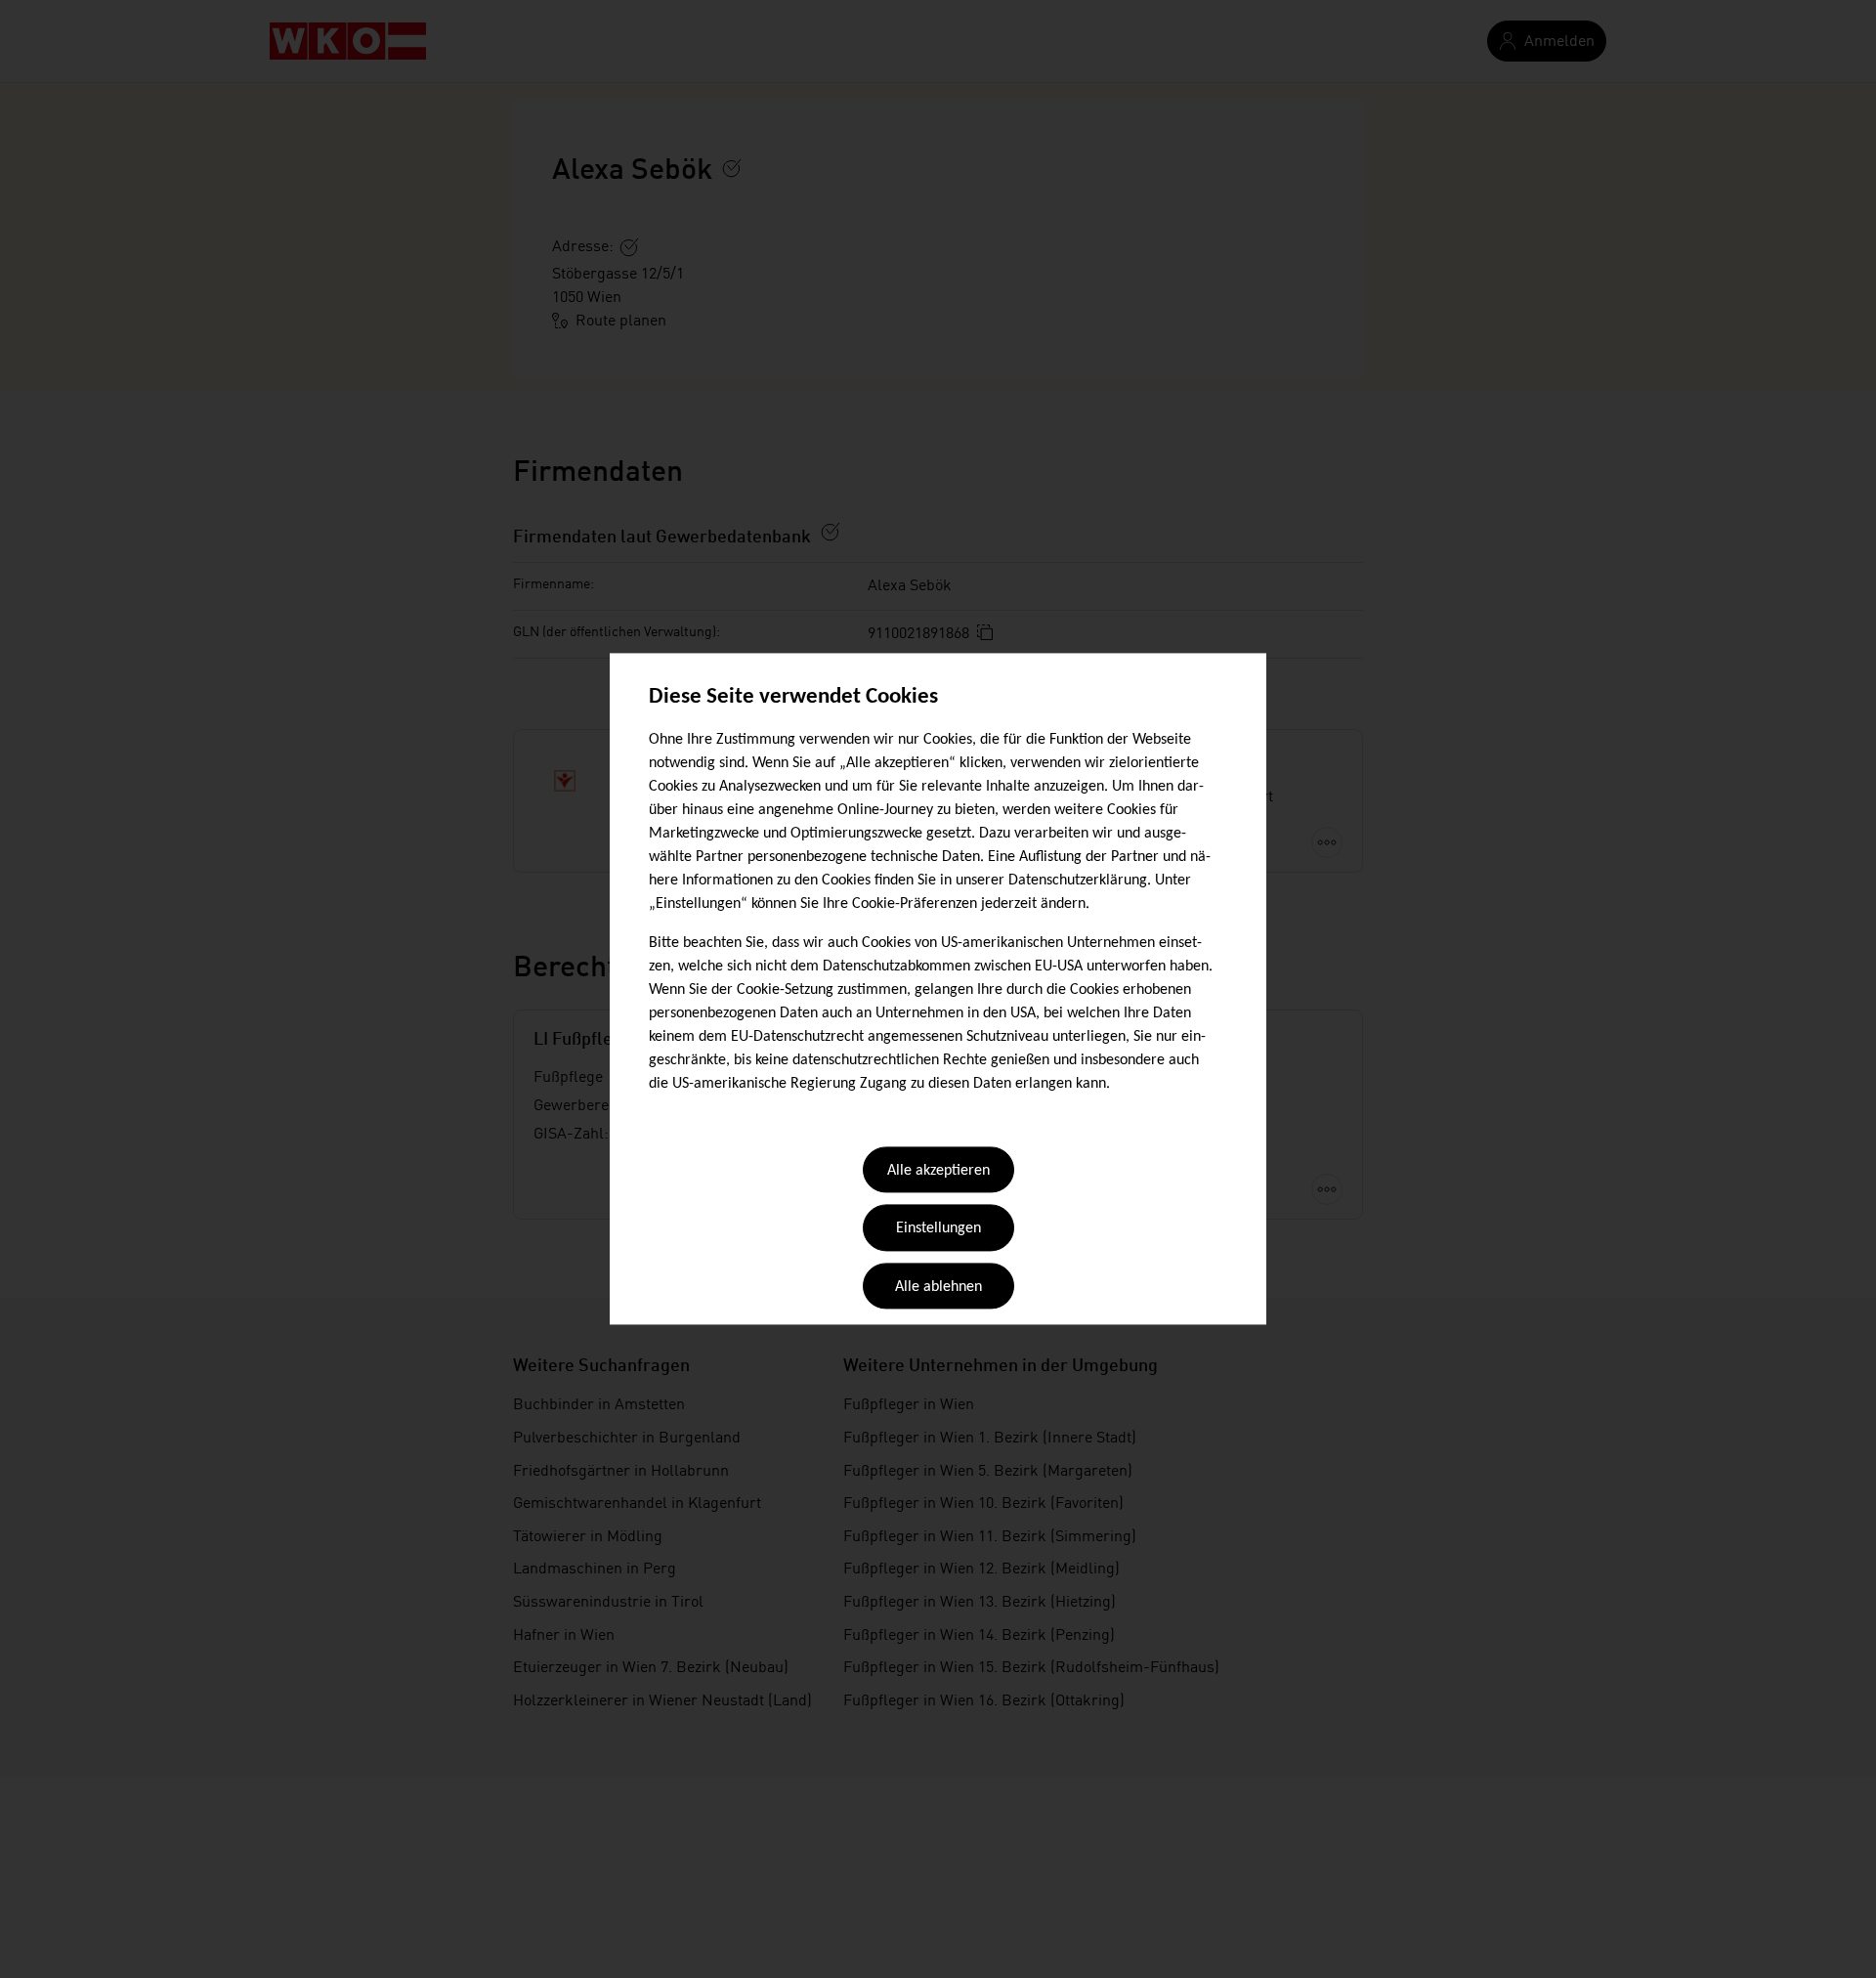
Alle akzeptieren (938, 1171)
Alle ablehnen (938, 1287)
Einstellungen (938, 1229)
